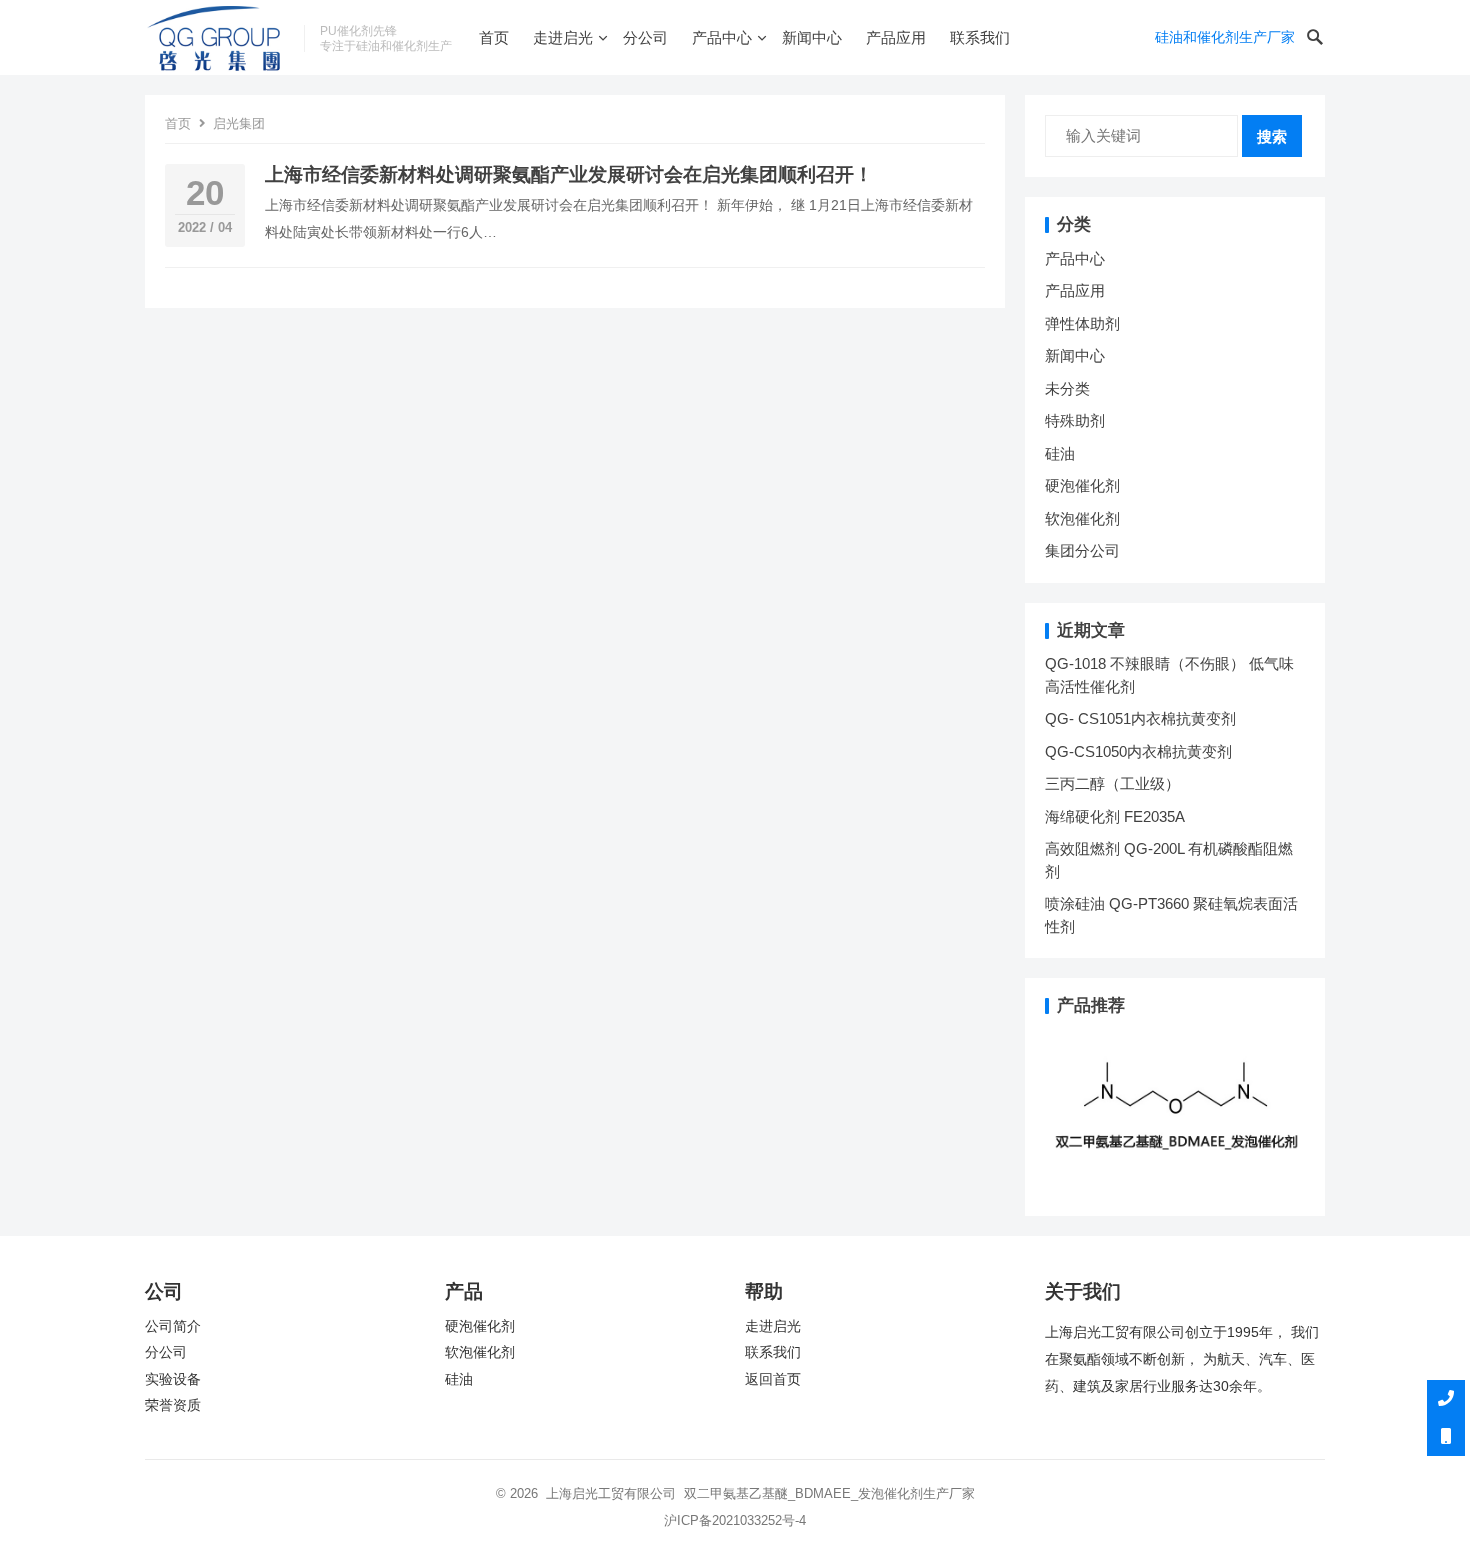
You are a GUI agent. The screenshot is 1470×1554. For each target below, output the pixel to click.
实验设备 (173, 1379)
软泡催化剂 (1082, 518)
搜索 (1272, 136)
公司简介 (173, 1326)
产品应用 (896, 37)
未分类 (1067, 388)
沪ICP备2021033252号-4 (735, 1520)
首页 (494, 37)
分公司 (645, 37)
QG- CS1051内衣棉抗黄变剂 (1140, 718)
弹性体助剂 (1082, 323)
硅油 (1060, 453)
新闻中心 (812, 37)
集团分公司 (1082, 550)
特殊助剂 (1075, 420)
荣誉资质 (173, 1405)
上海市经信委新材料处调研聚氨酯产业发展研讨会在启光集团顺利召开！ (569, 174)
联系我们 (980, 37)
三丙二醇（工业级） (1112, 783)
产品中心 (722, 37)
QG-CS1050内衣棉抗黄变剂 (1138, 751)
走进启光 (563, 37)
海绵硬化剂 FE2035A (1115, 816)
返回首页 (773, 1379)
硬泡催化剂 (1082, 485)
